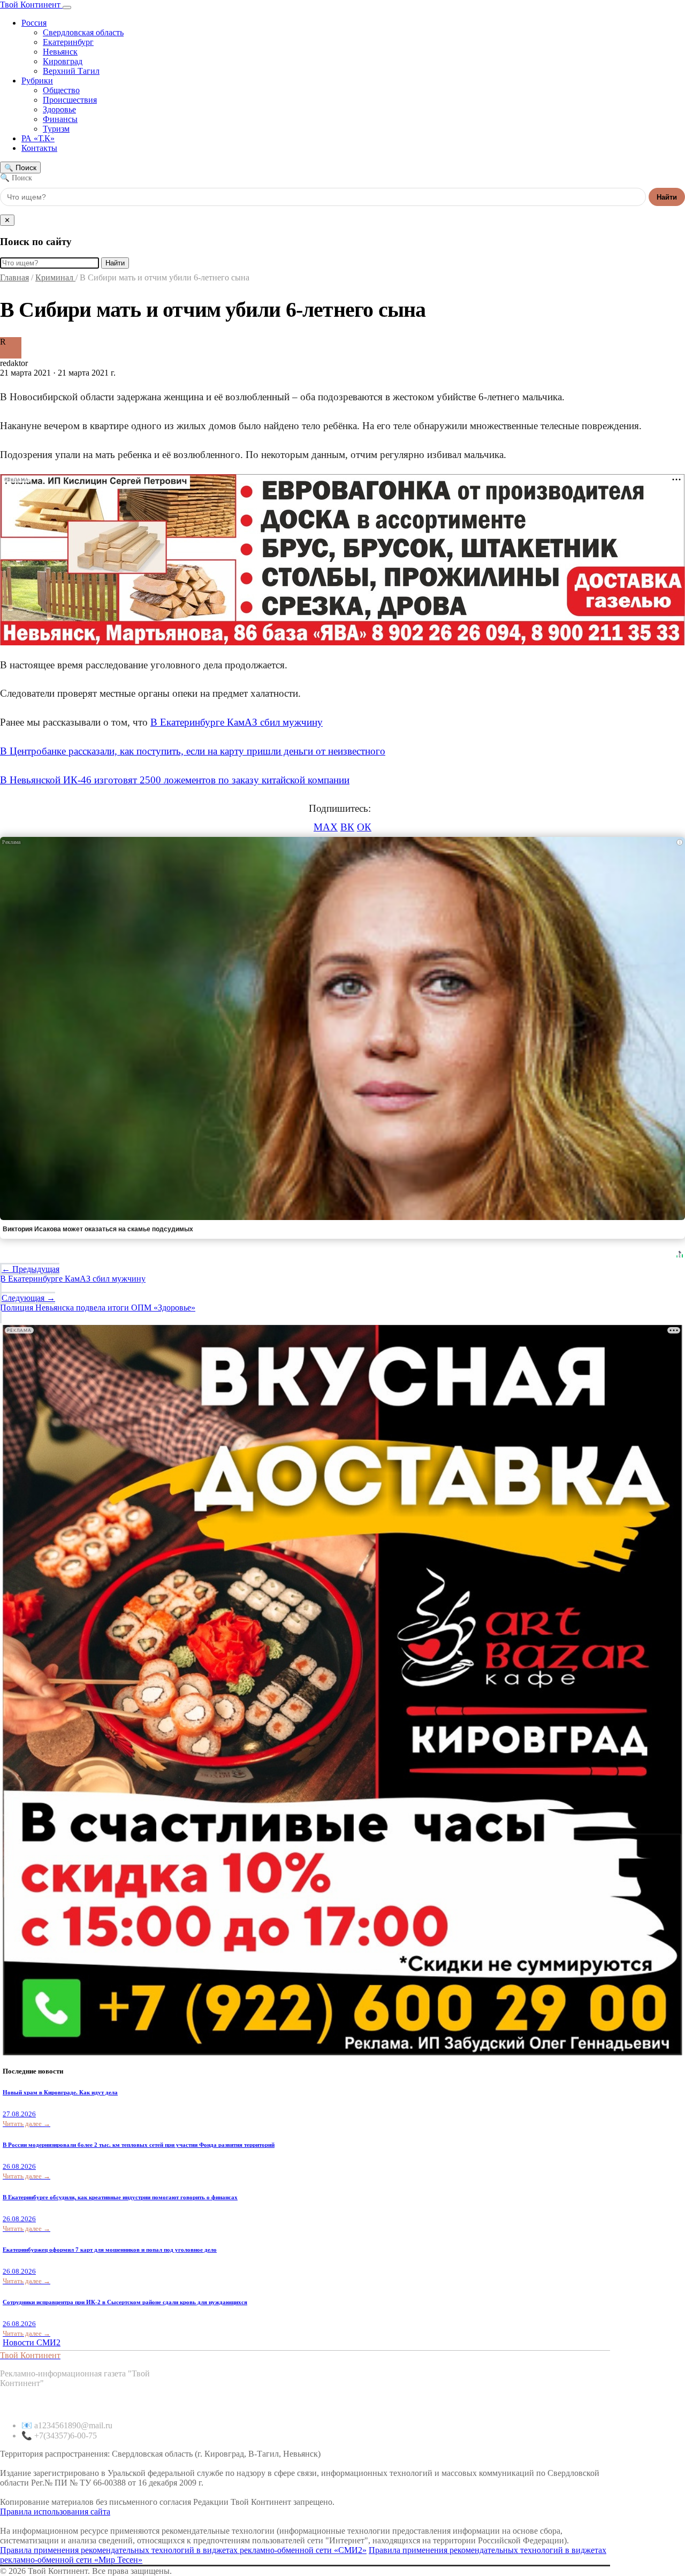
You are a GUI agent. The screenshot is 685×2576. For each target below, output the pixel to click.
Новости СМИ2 (32, 2342)
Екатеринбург (68, 42)
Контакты (39, 148)
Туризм (56, 129)
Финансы (60, 119)
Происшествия (70, 100)
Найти (667, 197)
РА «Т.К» (38, 138)
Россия (34, 23)
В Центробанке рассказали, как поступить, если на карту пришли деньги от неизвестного (193, 751)
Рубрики (37, 81)
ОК (364, 827)
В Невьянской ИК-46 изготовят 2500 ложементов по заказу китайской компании (175, 780)
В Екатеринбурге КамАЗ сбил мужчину (237, 722)
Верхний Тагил (71, 71)
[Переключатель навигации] (67, 7)
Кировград (63, 61)
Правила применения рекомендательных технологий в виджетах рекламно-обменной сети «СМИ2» (183, 2550)
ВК (347, 827)
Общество (61, 90)
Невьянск (60, 52)
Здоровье (59, 109)
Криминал (55, 277)
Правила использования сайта (55, 2512)
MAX (326, 827)
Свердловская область (83, 32)
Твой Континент (31, 5)
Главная (14, 277)
